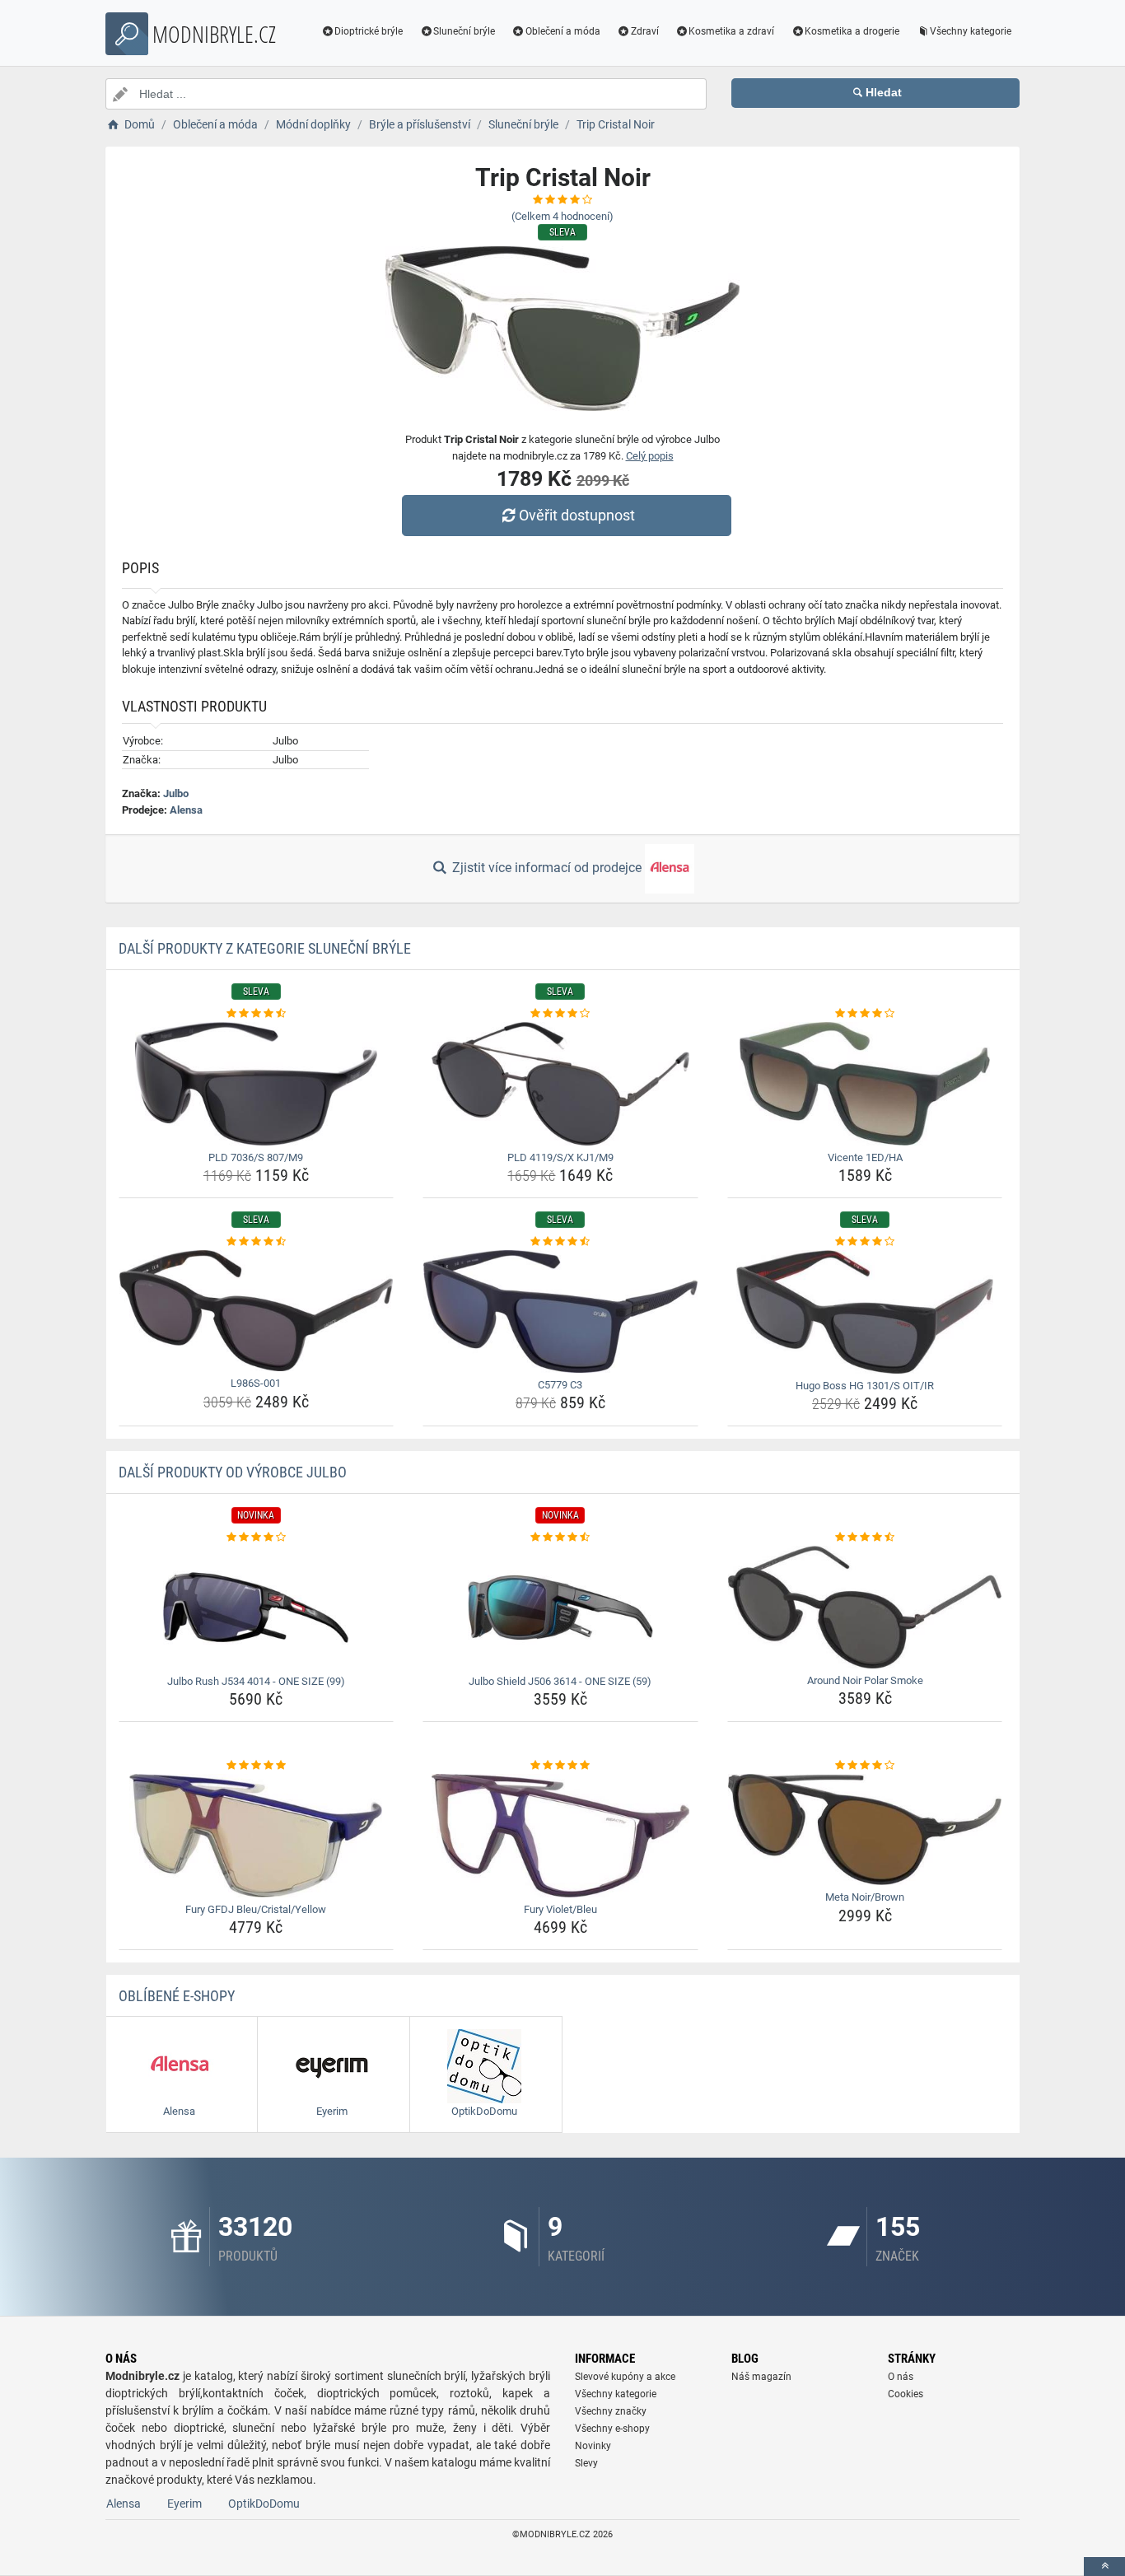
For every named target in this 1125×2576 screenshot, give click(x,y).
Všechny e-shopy (612, 2429)
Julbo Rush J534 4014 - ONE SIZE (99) (256, 1681)
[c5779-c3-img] (560, 1311)
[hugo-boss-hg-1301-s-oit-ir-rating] (865, 1242)
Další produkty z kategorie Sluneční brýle (265, 948)
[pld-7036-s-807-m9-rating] (257, 1014)
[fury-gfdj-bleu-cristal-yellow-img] (257, 1836)
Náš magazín (761, 2377)
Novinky (593, 2446)
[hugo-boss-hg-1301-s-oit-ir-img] (865, 1312)
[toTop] (1104, 2567)
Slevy (586, 2463)
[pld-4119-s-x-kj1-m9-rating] (560, 1014)
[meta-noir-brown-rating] (865, 1766)
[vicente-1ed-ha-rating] (865, 1014)
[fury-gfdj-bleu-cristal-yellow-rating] (257, 1766)
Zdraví (645, 31)
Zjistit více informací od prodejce (547, 868)
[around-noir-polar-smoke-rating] (865, 1538)
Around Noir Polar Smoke (865, 1680)
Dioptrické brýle (369, 31)
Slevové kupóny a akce (625, 2377)
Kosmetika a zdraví (731, 31)
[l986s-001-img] (257, 1311)
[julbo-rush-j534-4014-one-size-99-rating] (257, 1538)
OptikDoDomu (264, 2504)
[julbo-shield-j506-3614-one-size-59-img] (560, 1608)
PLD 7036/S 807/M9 (256, 1157)
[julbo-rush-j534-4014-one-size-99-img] (257, 1608)
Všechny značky (611, 2411)
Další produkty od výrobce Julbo (233, 1472)
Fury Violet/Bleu (560, 1909)
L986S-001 (256, 1383)
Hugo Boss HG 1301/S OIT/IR (865, 1386)
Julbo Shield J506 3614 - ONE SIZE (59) (560, 1681)
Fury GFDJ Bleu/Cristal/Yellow (256, 1909)
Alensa (186, 810)
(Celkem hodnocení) (562, 216)
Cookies (906, 2394)
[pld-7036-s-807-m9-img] (257, 1084)
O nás (901, 2377)
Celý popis (650, 456)
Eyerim (184, 2504)
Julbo (176, 793)
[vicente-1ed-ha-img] (865, 1084)
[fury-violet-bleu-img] (560, 1836)
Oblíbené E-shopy (177, 1996)
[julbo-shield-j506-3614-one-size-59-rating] (560, 1538)
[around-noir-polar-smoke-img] (865, 1607)
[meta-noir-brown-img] (865, 1830)
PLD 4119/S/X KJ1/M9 (560, 1157)
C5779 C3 (560, 1385)
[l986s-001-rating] (257, 1242)
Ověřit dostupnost (577, 515)
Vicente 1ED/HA (865, 1157)
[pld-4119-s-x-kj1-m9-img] (560, 1084)
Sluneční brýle (464, 31)
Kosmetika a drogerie (852, 31)
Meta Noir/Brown (865, 1897)
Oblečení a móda (563, 31)
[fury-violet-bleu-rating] (560, 1766)
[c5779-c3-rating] (560, 1242)
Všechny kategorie (971, 31)
